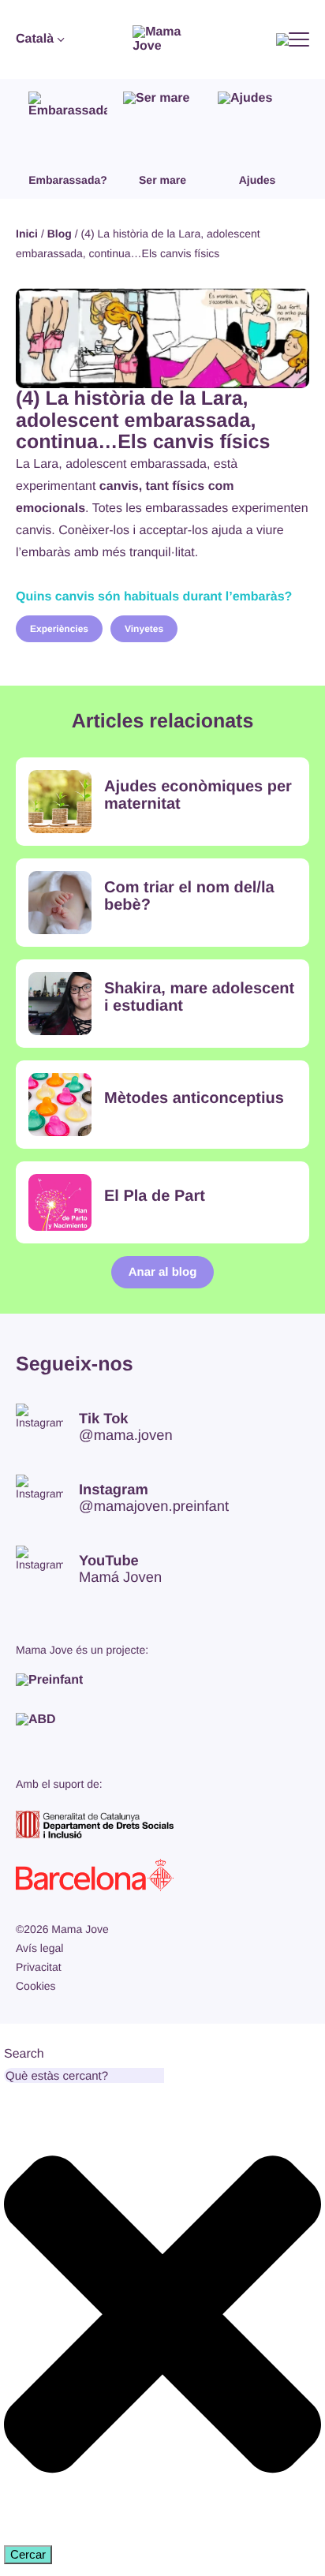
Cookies (36, 1986)
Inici (27, 234)
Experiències (59, 629)
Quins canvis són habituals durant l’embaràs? (154, 597)
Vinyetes (144, 629)
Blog (60, 234)
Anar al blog (163, 1272)
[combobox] (84, 2075)
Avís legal (39, 1948)
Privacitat (39, 1967)
